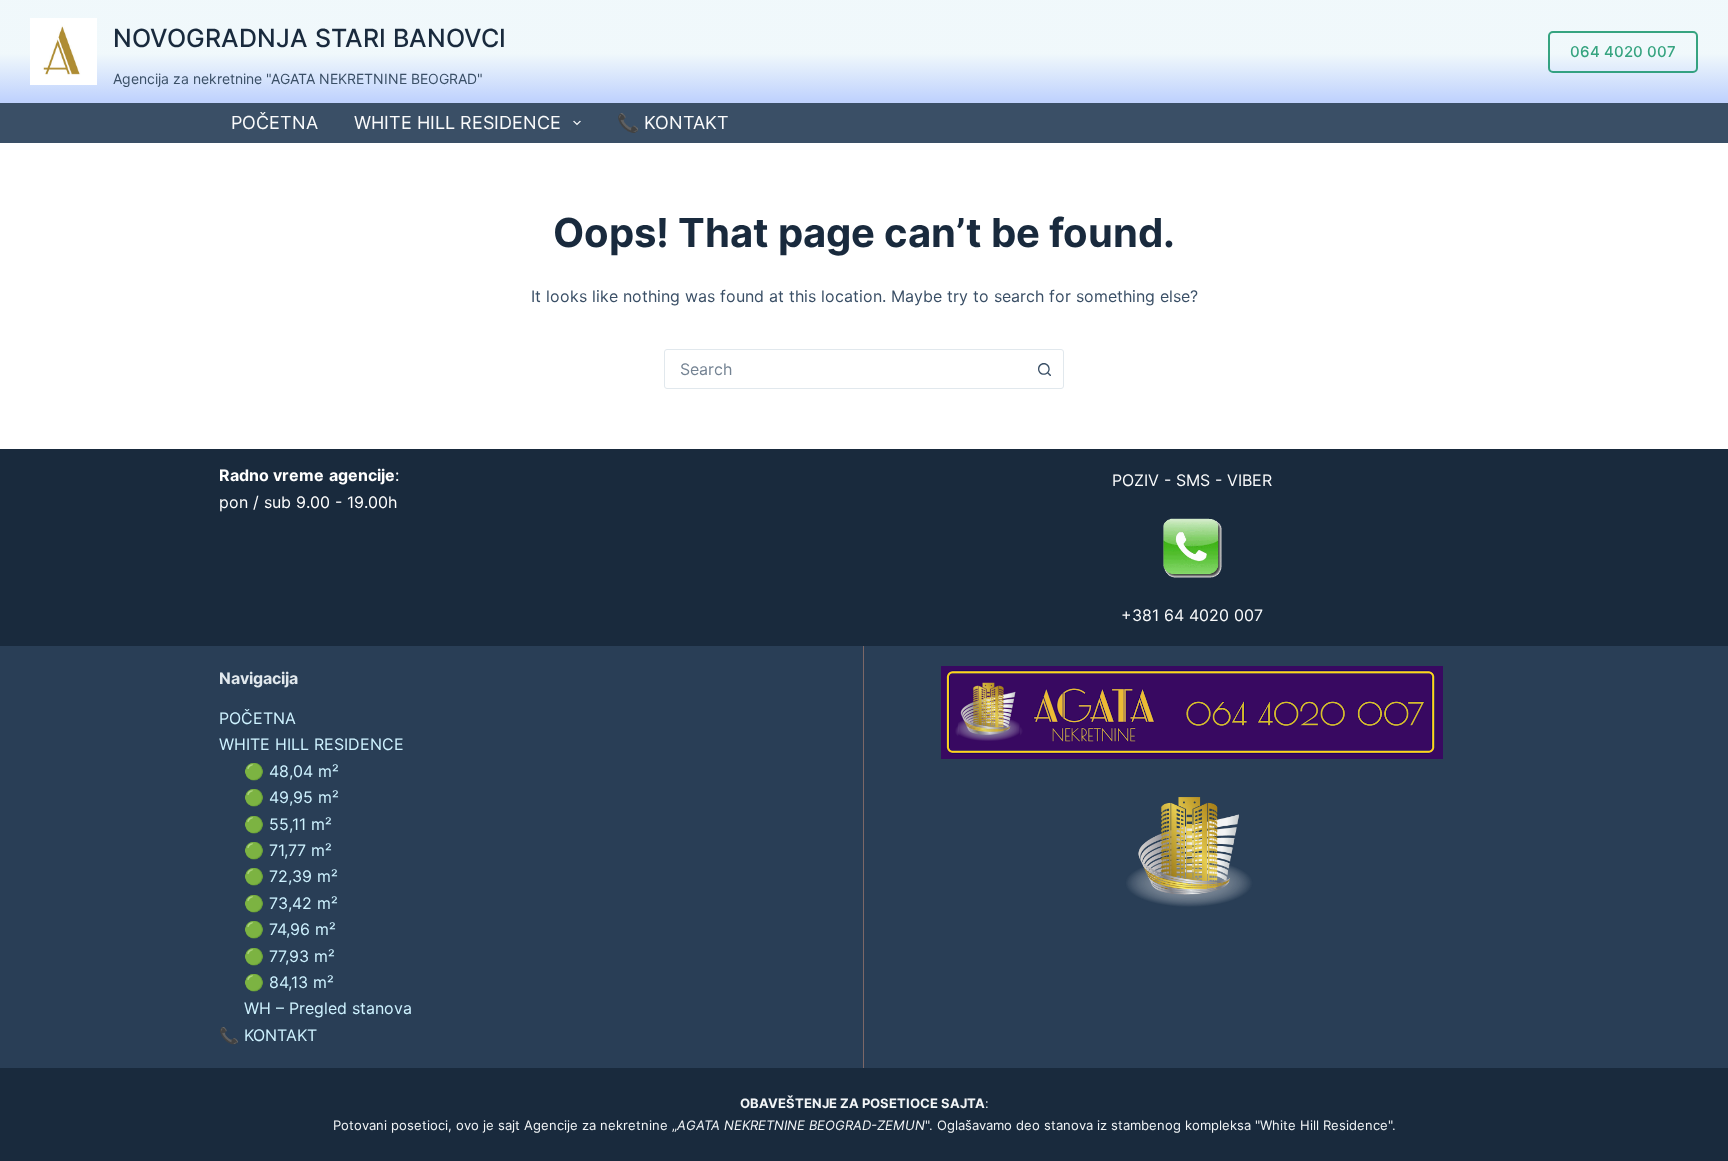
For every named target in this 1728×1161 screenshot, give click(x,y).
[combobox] (845, 369)
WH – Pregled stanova (328, 1008)
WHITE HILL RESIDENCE (457, 122)
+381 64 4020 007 (1192, 615)
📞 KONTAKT (673, 122)
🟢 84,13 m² (289, 982)
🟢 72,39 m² (291, 876)
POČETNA (274, 122)
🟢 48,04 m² (291, 771)
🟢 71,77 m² (288, 850)
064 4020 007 (1623, 51)
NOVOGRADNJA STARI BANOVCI (309, 38)
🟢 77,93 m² (289, 956)
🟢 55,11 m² (288, 824)
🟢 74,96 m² (290, 929)
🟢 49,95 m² (291, 797)
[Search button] (1044, 369)
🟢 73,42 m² (291, 903)
